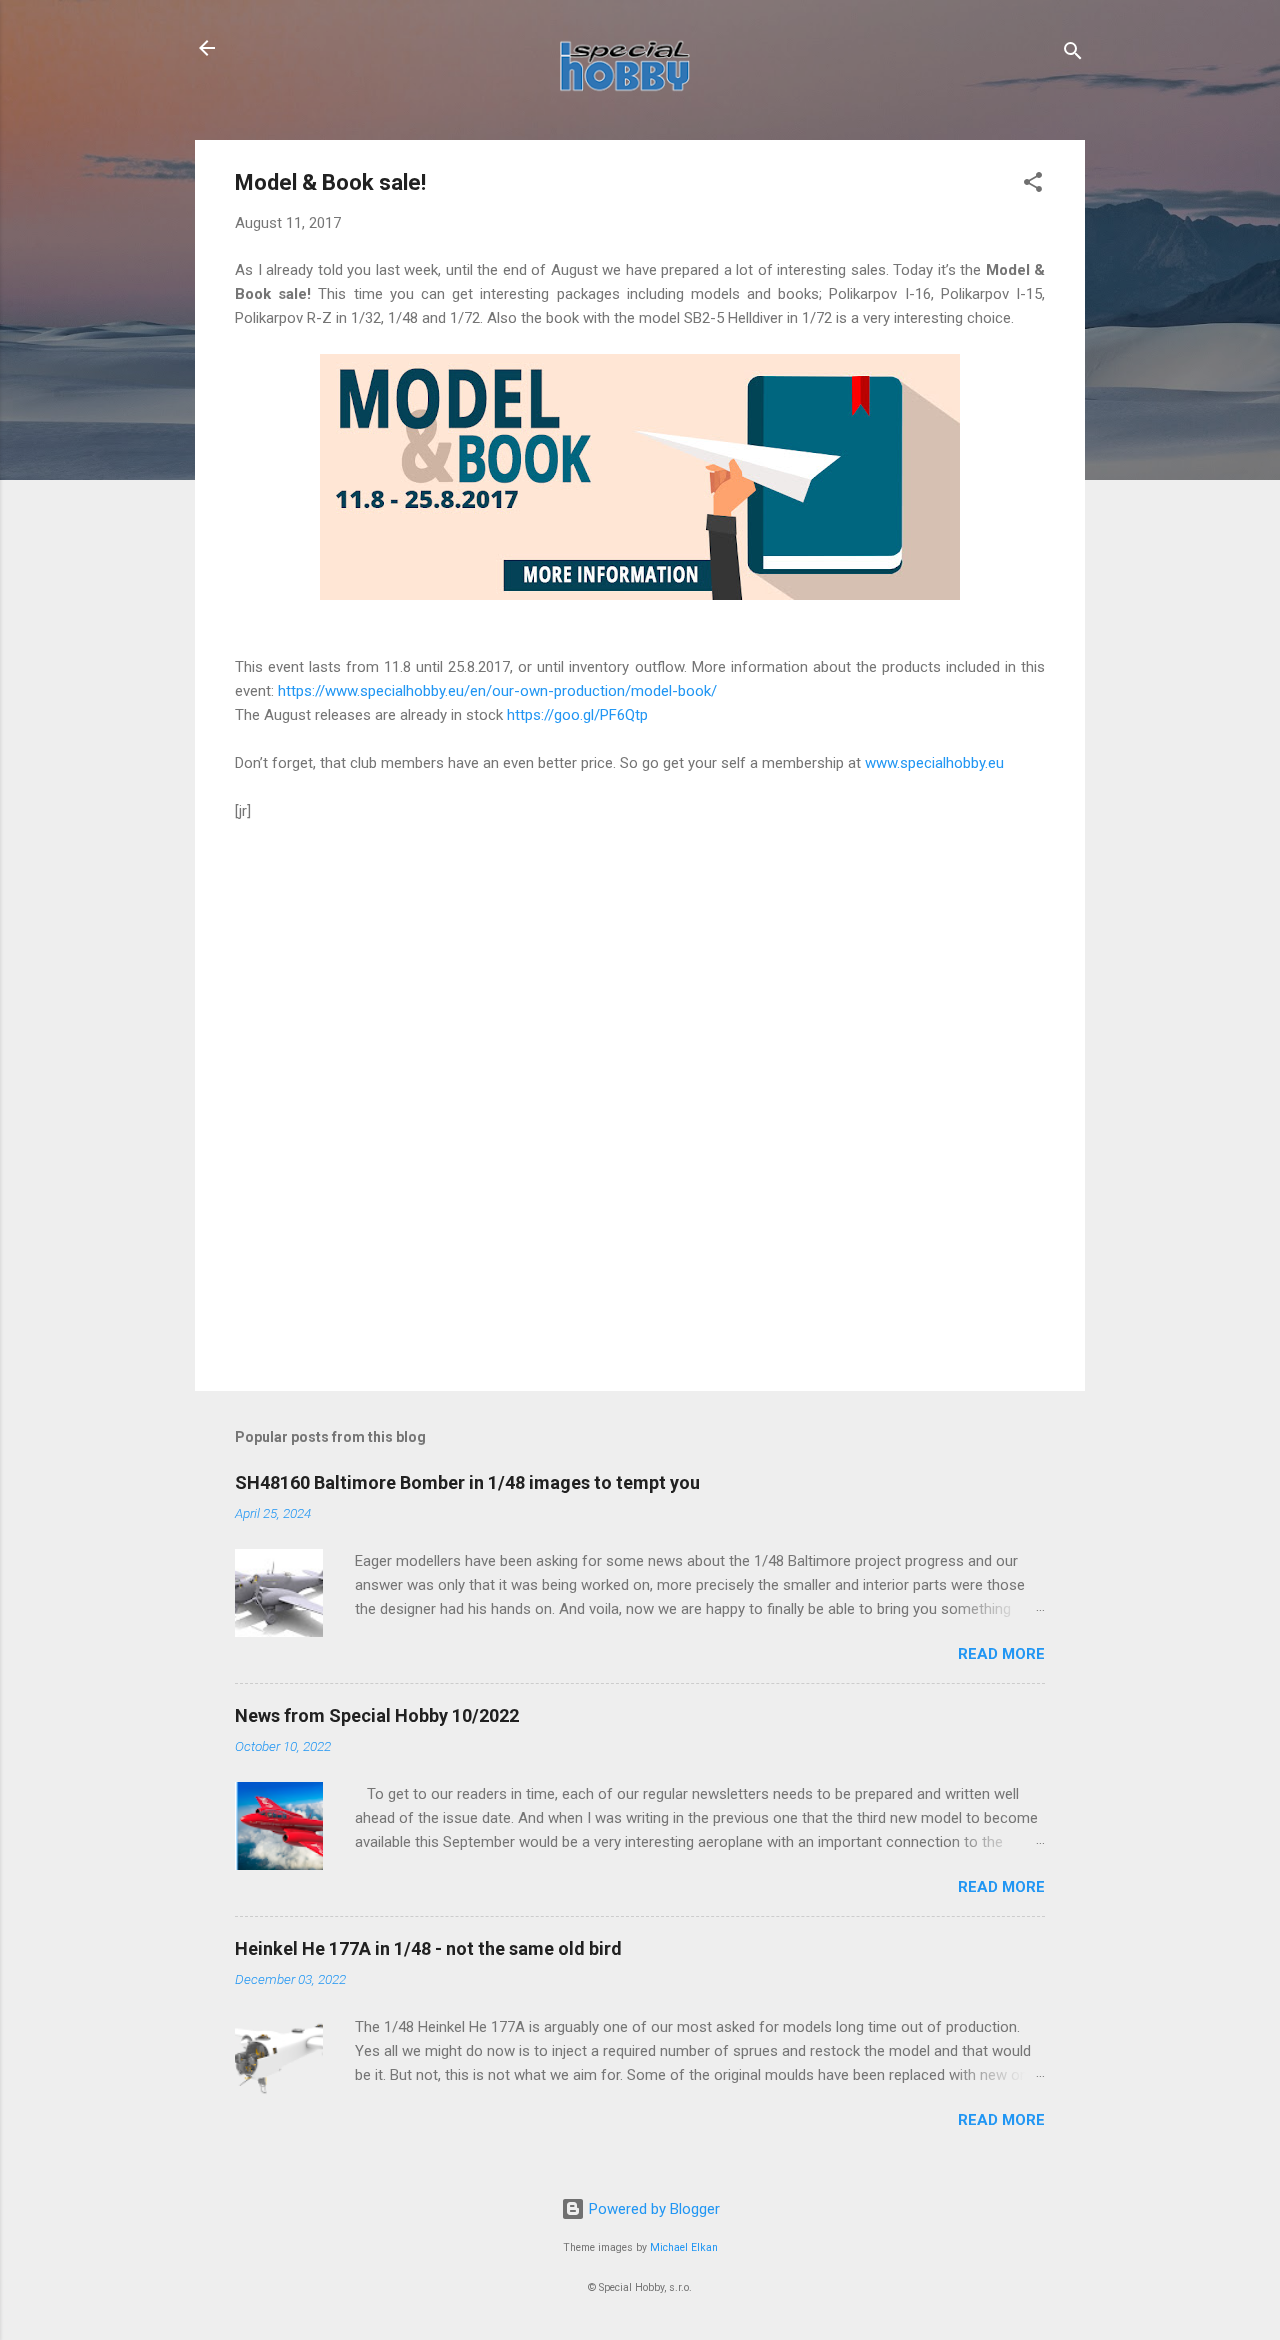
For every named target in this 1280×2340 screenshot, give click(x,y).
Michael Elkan (684, 2247)
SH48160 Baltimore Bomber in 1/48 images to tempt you (467, 1482)
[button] (1033, 185)
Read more (1001, 1654)
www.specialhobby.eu (934, 763)
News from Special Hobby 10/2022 (377, 1715)
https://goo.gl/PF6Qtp (577, 715)
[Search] (1073, 54)
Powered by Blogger (652, 2209)
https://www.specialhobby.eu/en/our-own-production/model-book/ (497, 691)
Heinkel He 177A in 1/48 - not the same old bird (428, 1948)
